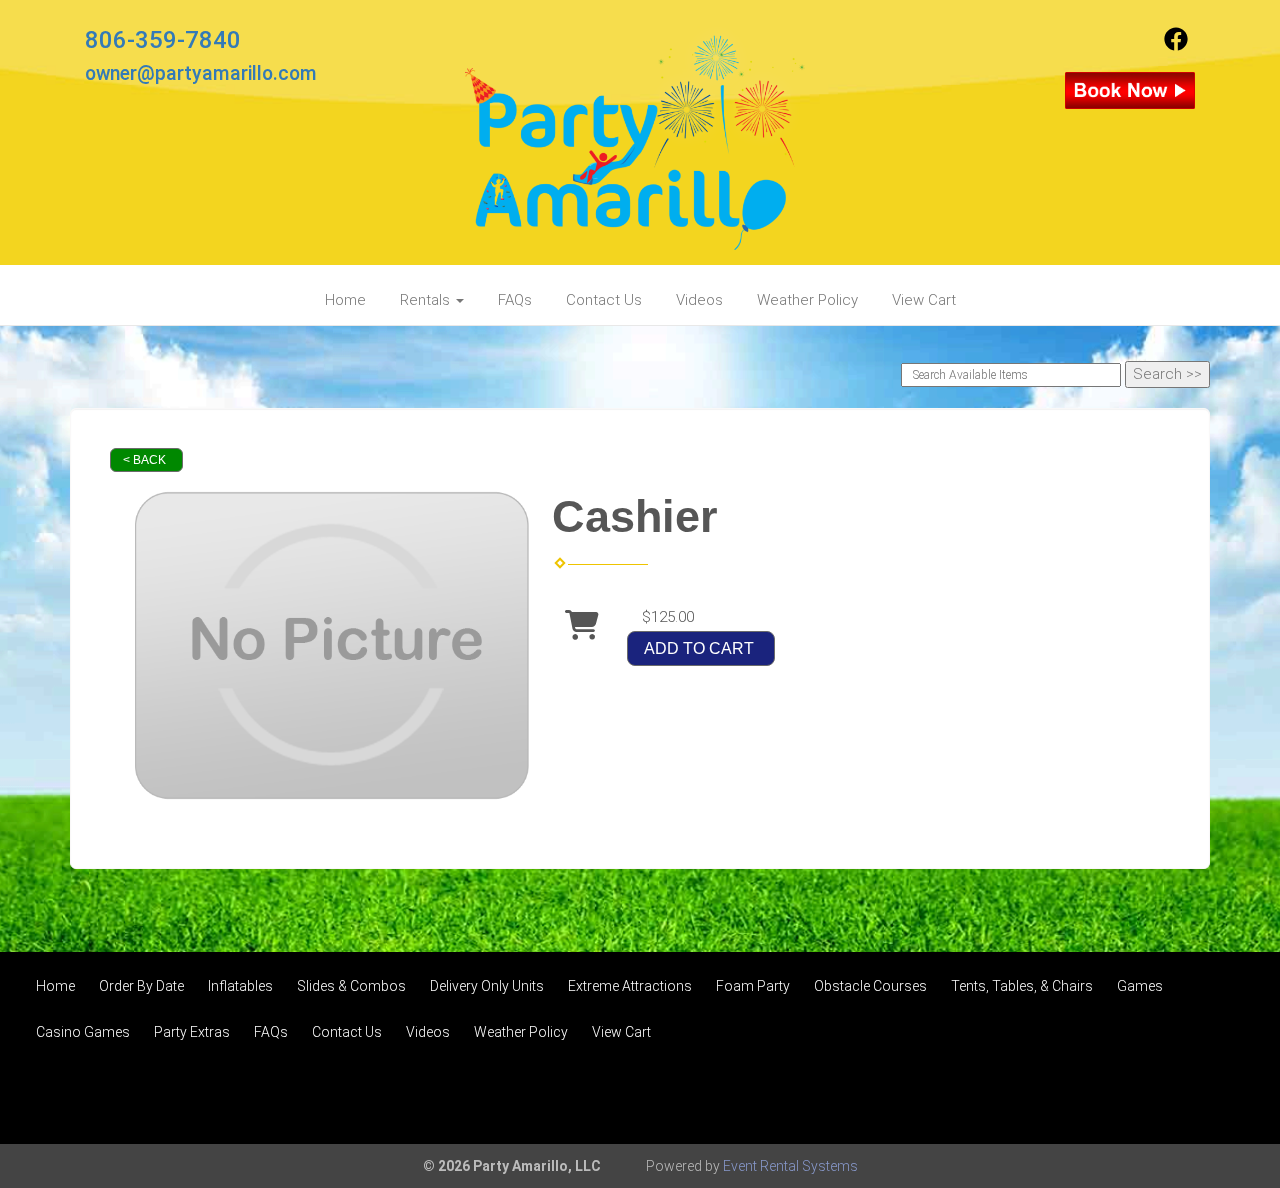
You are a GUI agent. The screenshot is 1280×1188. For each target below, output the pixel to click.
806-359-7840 (163, 40)
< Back (144, 460)
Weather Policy (807, 300)
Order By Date (141, 986)
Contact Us (604, 300)
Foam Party (753, 986)
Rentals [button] (427, 300)
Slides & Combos (351, 986)
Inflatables (240, 986)
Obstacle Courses (870, 986)
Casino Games (83, 1032)
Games (1140, 986)
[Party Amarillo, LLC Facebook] (1176, 46)
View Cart (924, 300)
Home (345, 300)
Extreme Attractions (630, 986)
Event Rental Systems (790, 1166)
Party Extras (192, 1032)
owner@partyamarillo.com (201, 73)
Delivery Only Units (487, 986)
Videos (699, 300)
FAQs (515, 300)
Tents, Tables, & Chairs (1022, 986)
